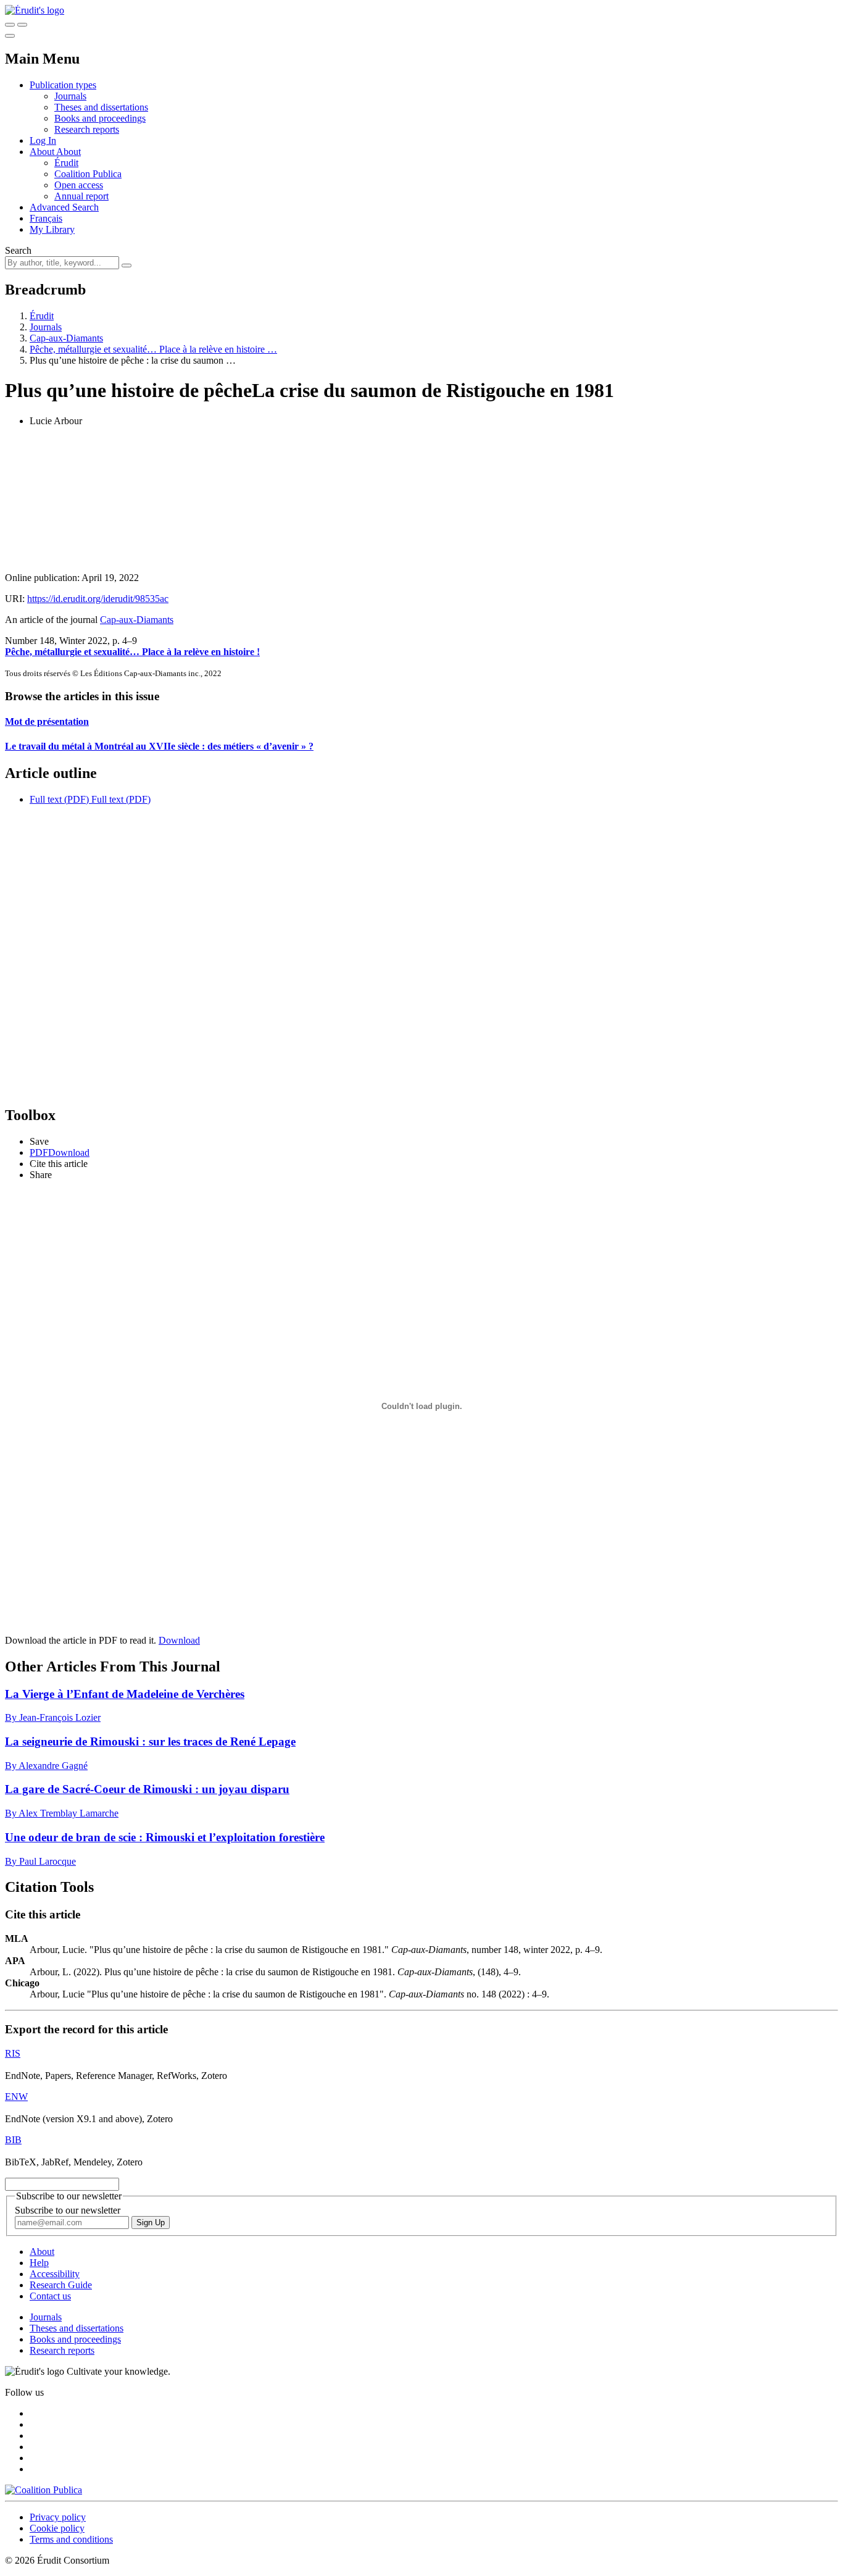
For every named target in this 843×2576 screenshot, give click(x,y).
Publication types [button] (63, 85)
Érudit (66, 163)
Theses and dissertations (101, 107)
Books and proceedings (100, 118)
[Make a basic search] (10, 25)
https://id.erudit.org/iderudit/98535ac (98, 599)
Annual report (81, 196)
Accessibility (55, 2274)
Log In (43, 140)
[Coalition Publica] (44, 2490)
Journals (70, 96)
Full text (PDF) (59, 799)
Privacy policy (58, 2517)
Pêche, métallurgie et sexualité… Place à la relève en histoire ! (132, 652)
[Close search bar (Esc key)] (22, 25)
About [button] (43, 152)
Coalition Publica (88, 174)
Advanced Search (64, 207)
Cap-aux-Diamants (66, 338)
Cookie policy (57, 2528)
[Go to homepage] (35, 10)
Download (179, 1640)
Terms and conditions (71, 2539)
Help (39, 2263)
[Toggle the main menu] (10, 36)
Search (18, 250)
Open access (79, 185)
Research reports (87, 129)
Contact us (50, 2296)
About (69, 152)
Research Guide (61, 2285)
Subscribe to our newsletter (68, 2210)
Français (46, 218)
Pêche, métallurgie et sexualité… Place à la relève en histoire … (153, 349)
